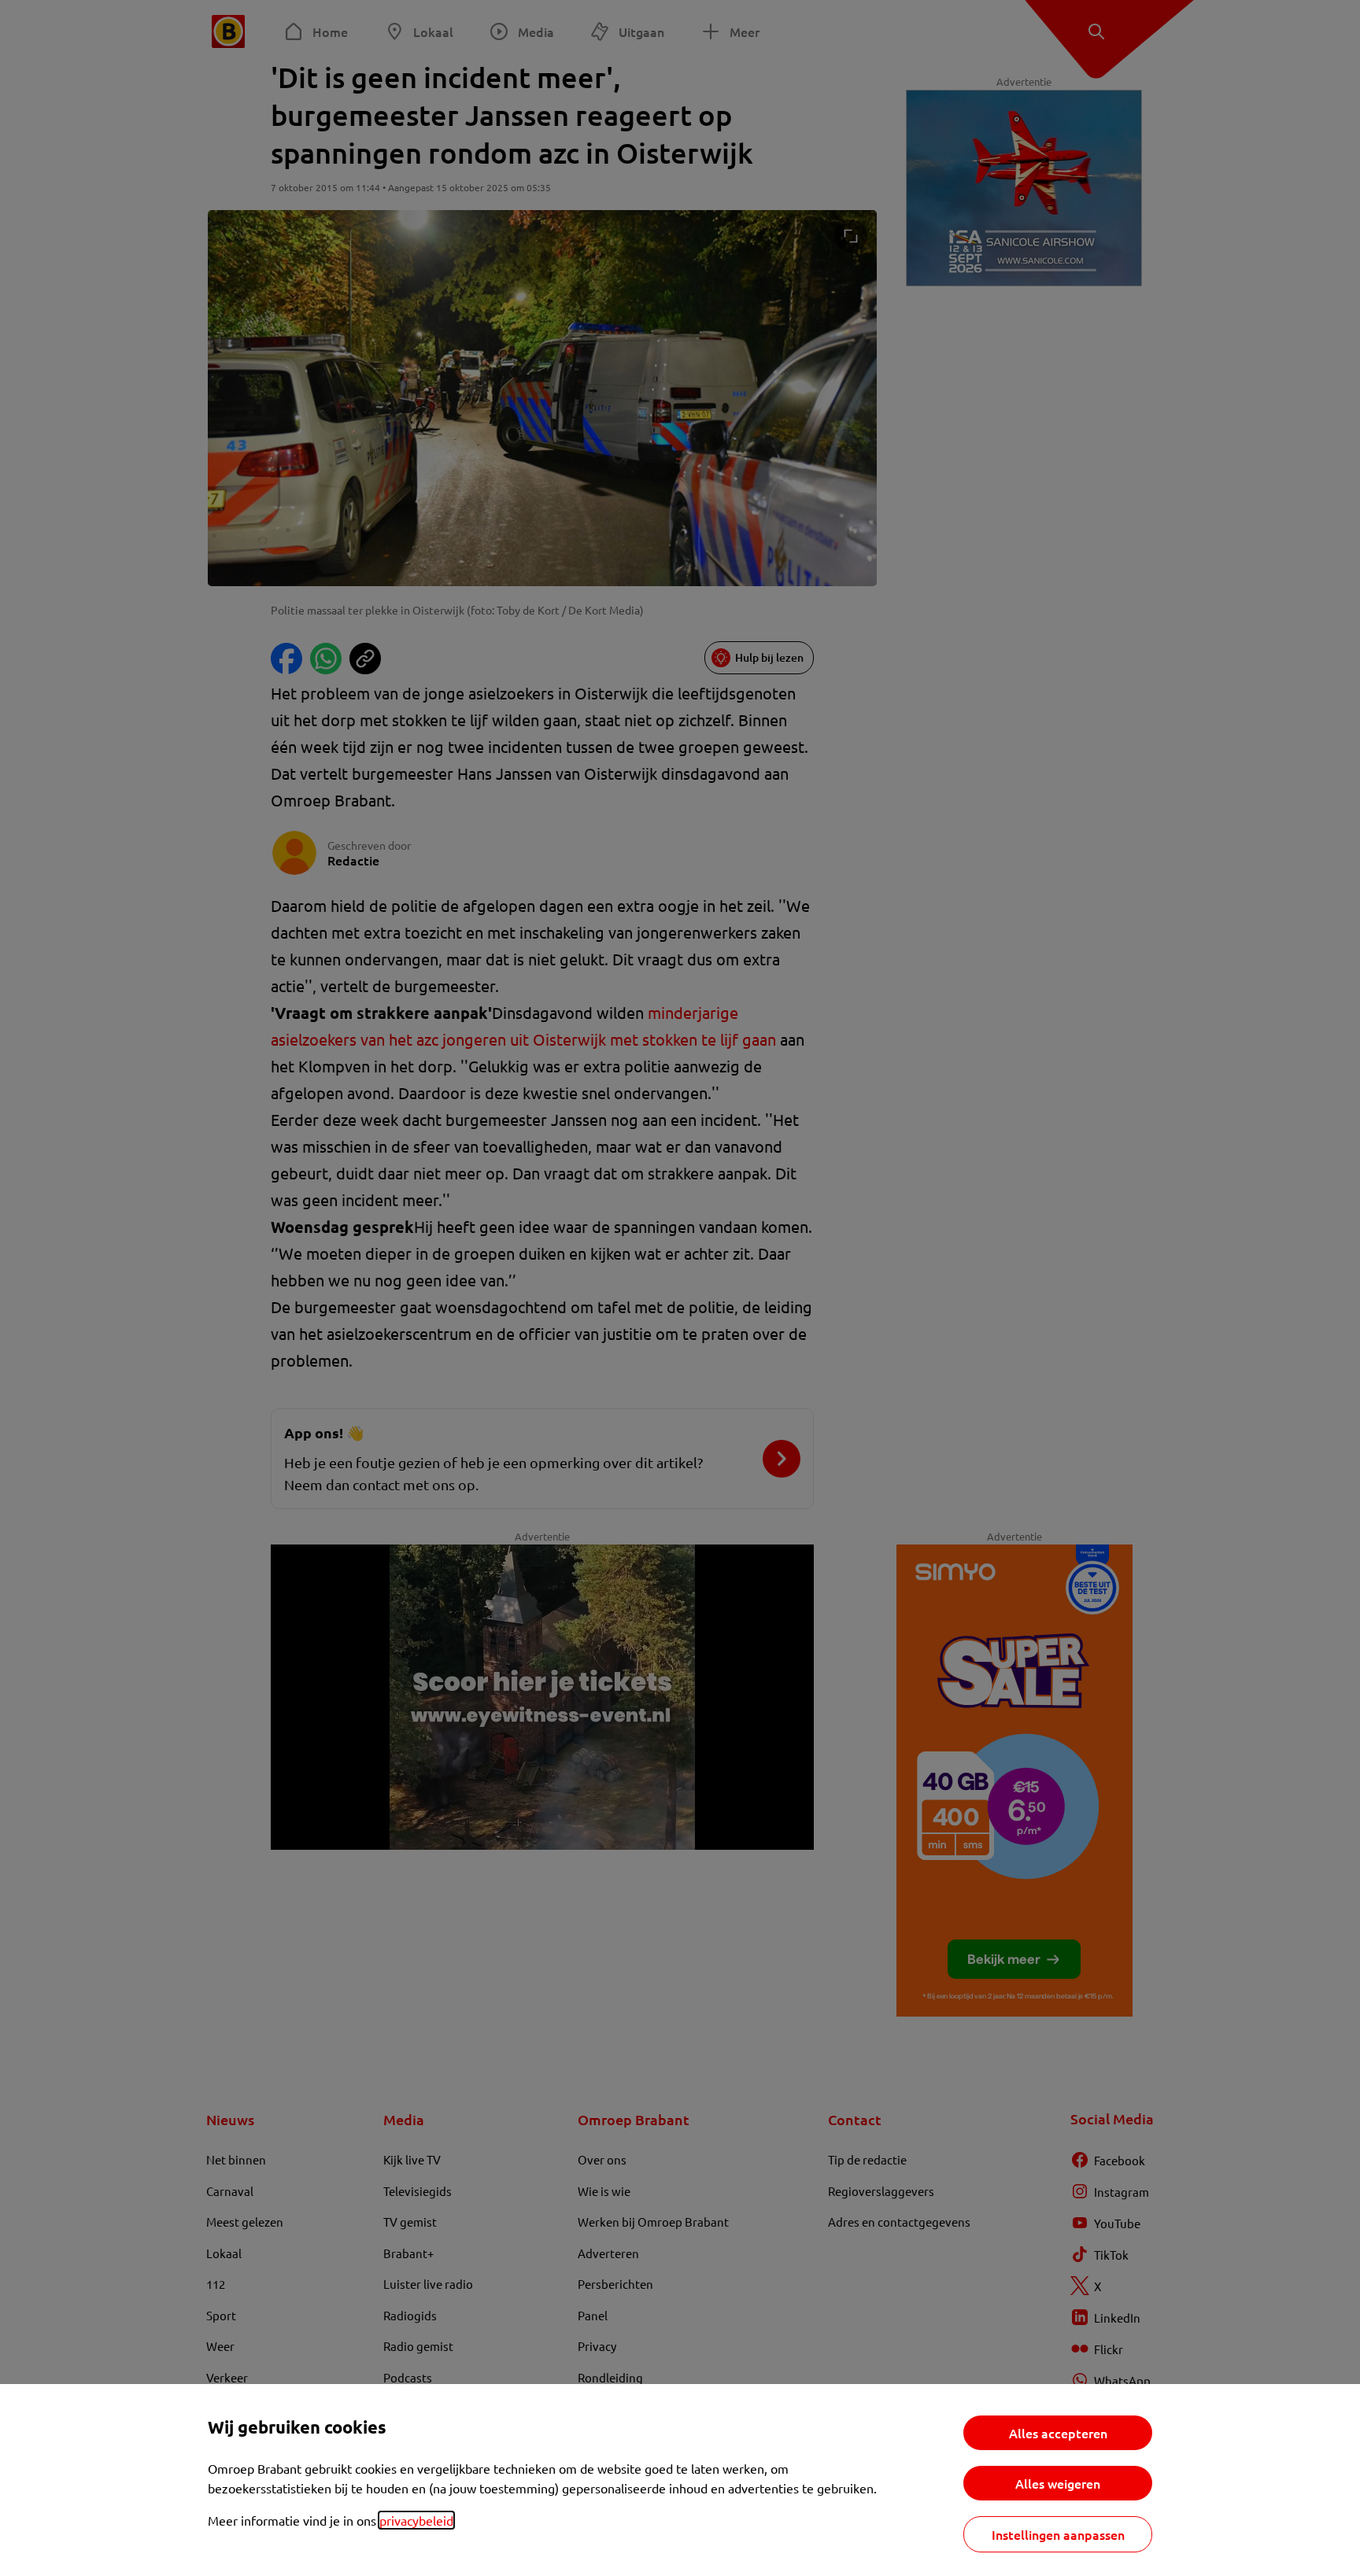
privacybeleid (416, 2520)
